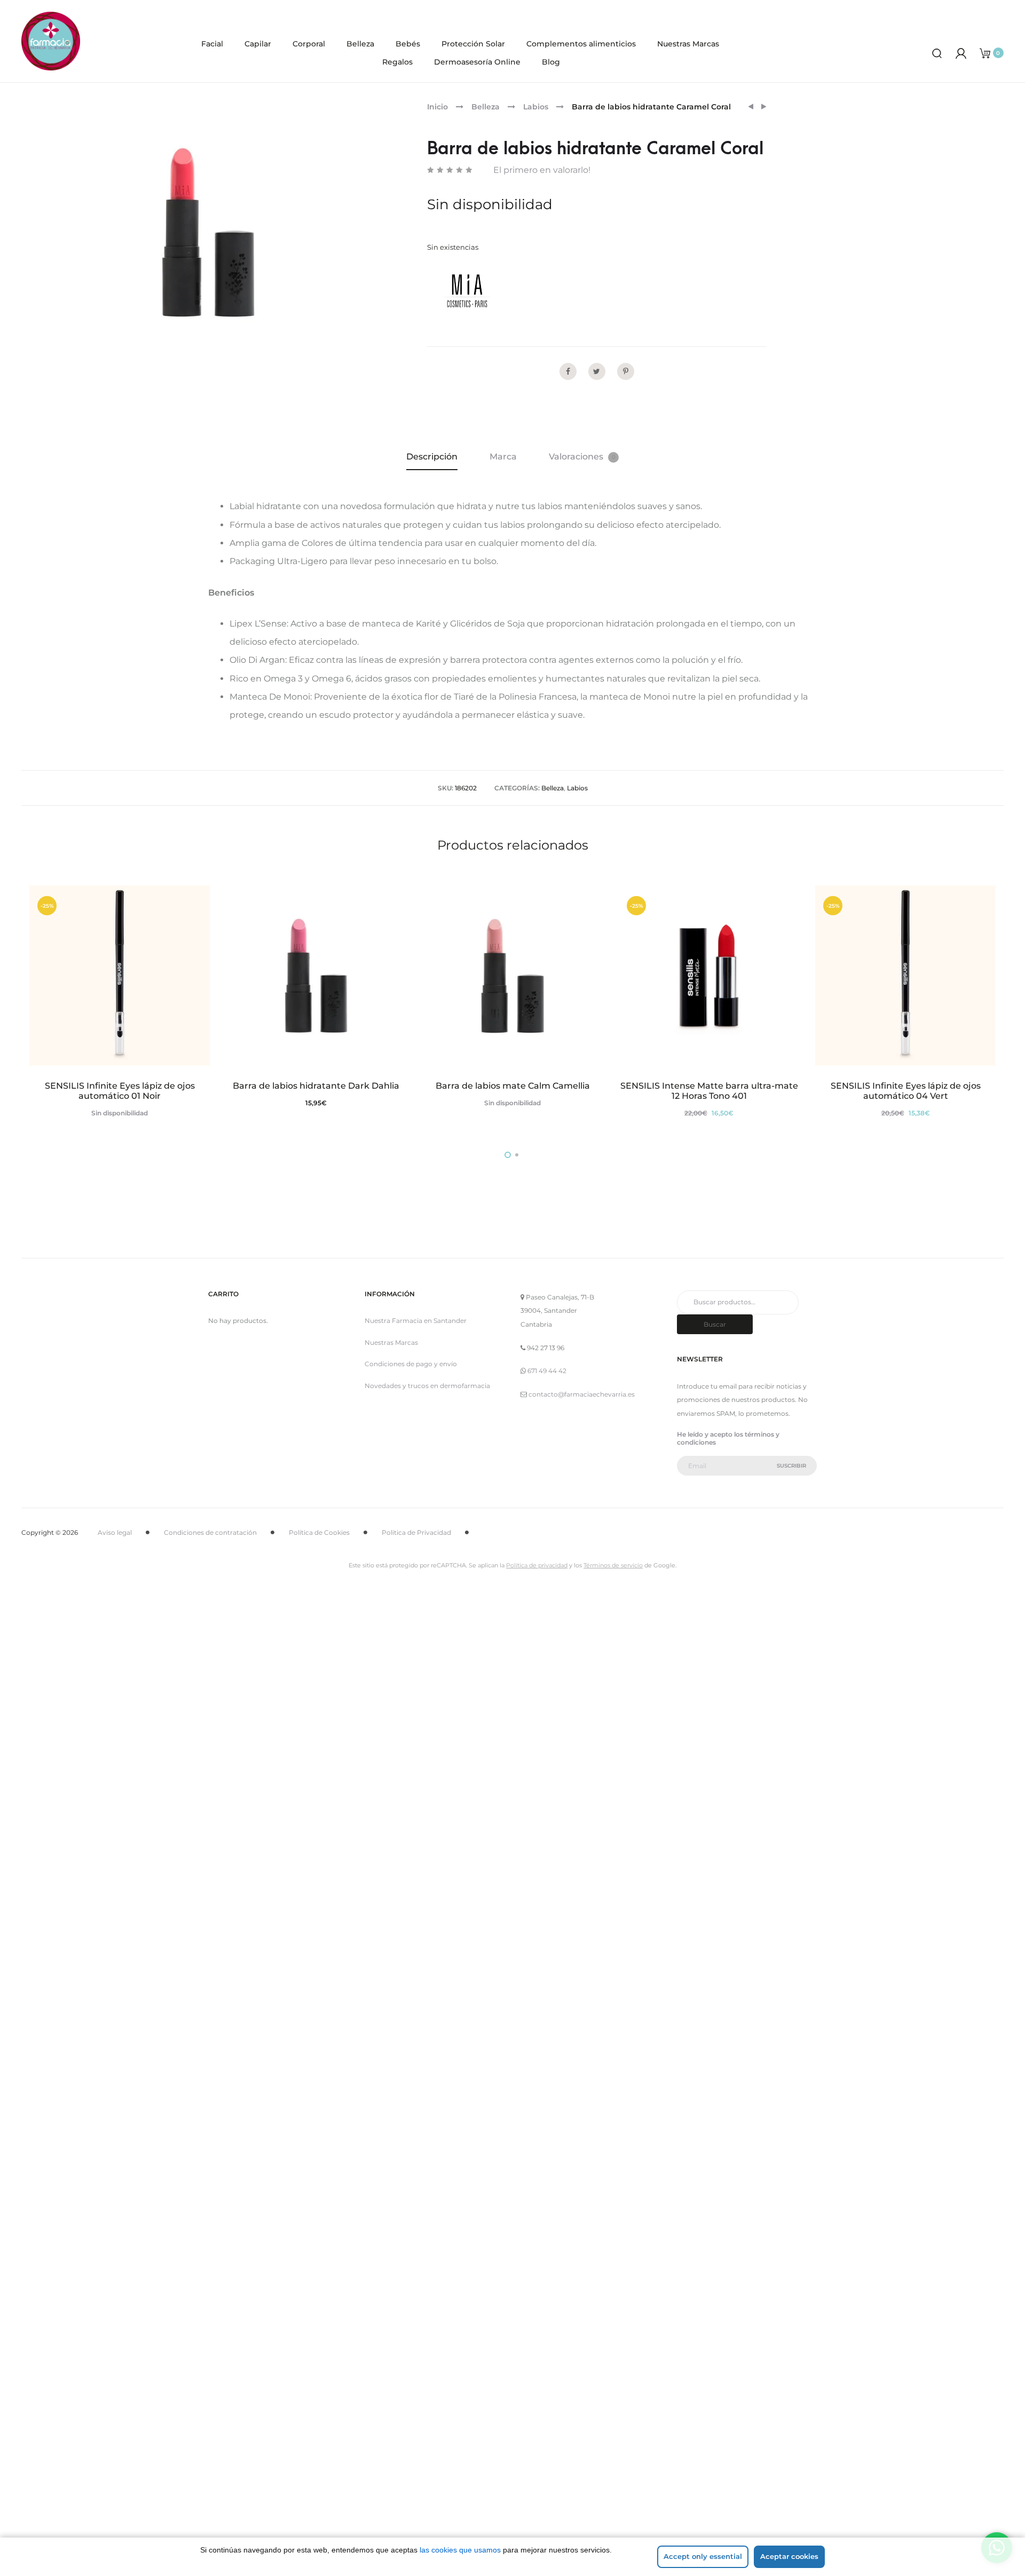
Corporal (309, 44)
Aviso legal (115, 1532)
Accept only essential (703, 2556)
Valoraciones (582, 457)
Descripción (432, 457)
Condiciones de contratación (210, 1532)
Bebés (408, 44)
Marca (503, 457)
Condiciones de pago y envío (411, 1364)
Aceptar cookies (789, 2556)
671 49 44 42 (547, 1371)
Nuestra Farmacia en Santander (416, 1321)
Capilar (258, 44)
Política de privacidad (537, 1565)
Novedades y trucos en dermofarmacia (427, 1386)
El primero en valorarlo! (542, 170)
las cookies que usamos (460, 2550)
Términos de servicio (613, 1565)
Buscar (715, 1324)
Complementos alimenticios (581, 44)
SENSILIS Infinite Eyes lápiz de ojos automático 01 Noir (120, 1091)
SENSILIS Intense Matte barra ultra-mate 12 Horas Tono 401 (709, 1091)
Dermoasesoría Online (477, 62)
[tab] (432, 457)
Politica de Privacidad (416, 1532)
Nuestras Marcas (688, 44)
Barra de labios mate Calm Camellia (513, 1086)
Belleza (360, 44)
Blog (551, 62)
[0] (985, 53)
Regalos (397, 62)
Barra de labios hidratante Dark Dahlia (316, 1086)
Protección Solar (473, 44)
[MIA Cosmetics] (467, 291)
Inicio (437, 107)
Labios (536, 107)
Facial (212, 44)
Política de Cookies (319, 1532)
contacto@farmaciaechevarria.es (582, 1394)
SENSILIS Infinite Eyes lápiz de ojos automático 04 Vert (906, 1091)
